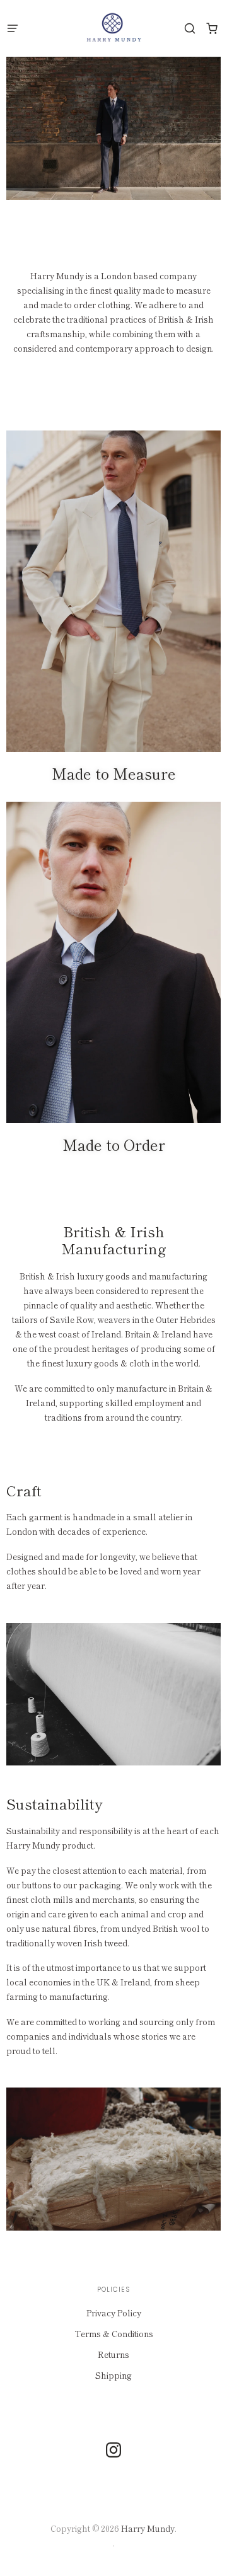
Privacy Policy (114, 2313)
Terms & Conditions (114, 2334)
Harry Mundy (148, 2528)
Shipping (113, 2375)
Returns (113, 2354)
